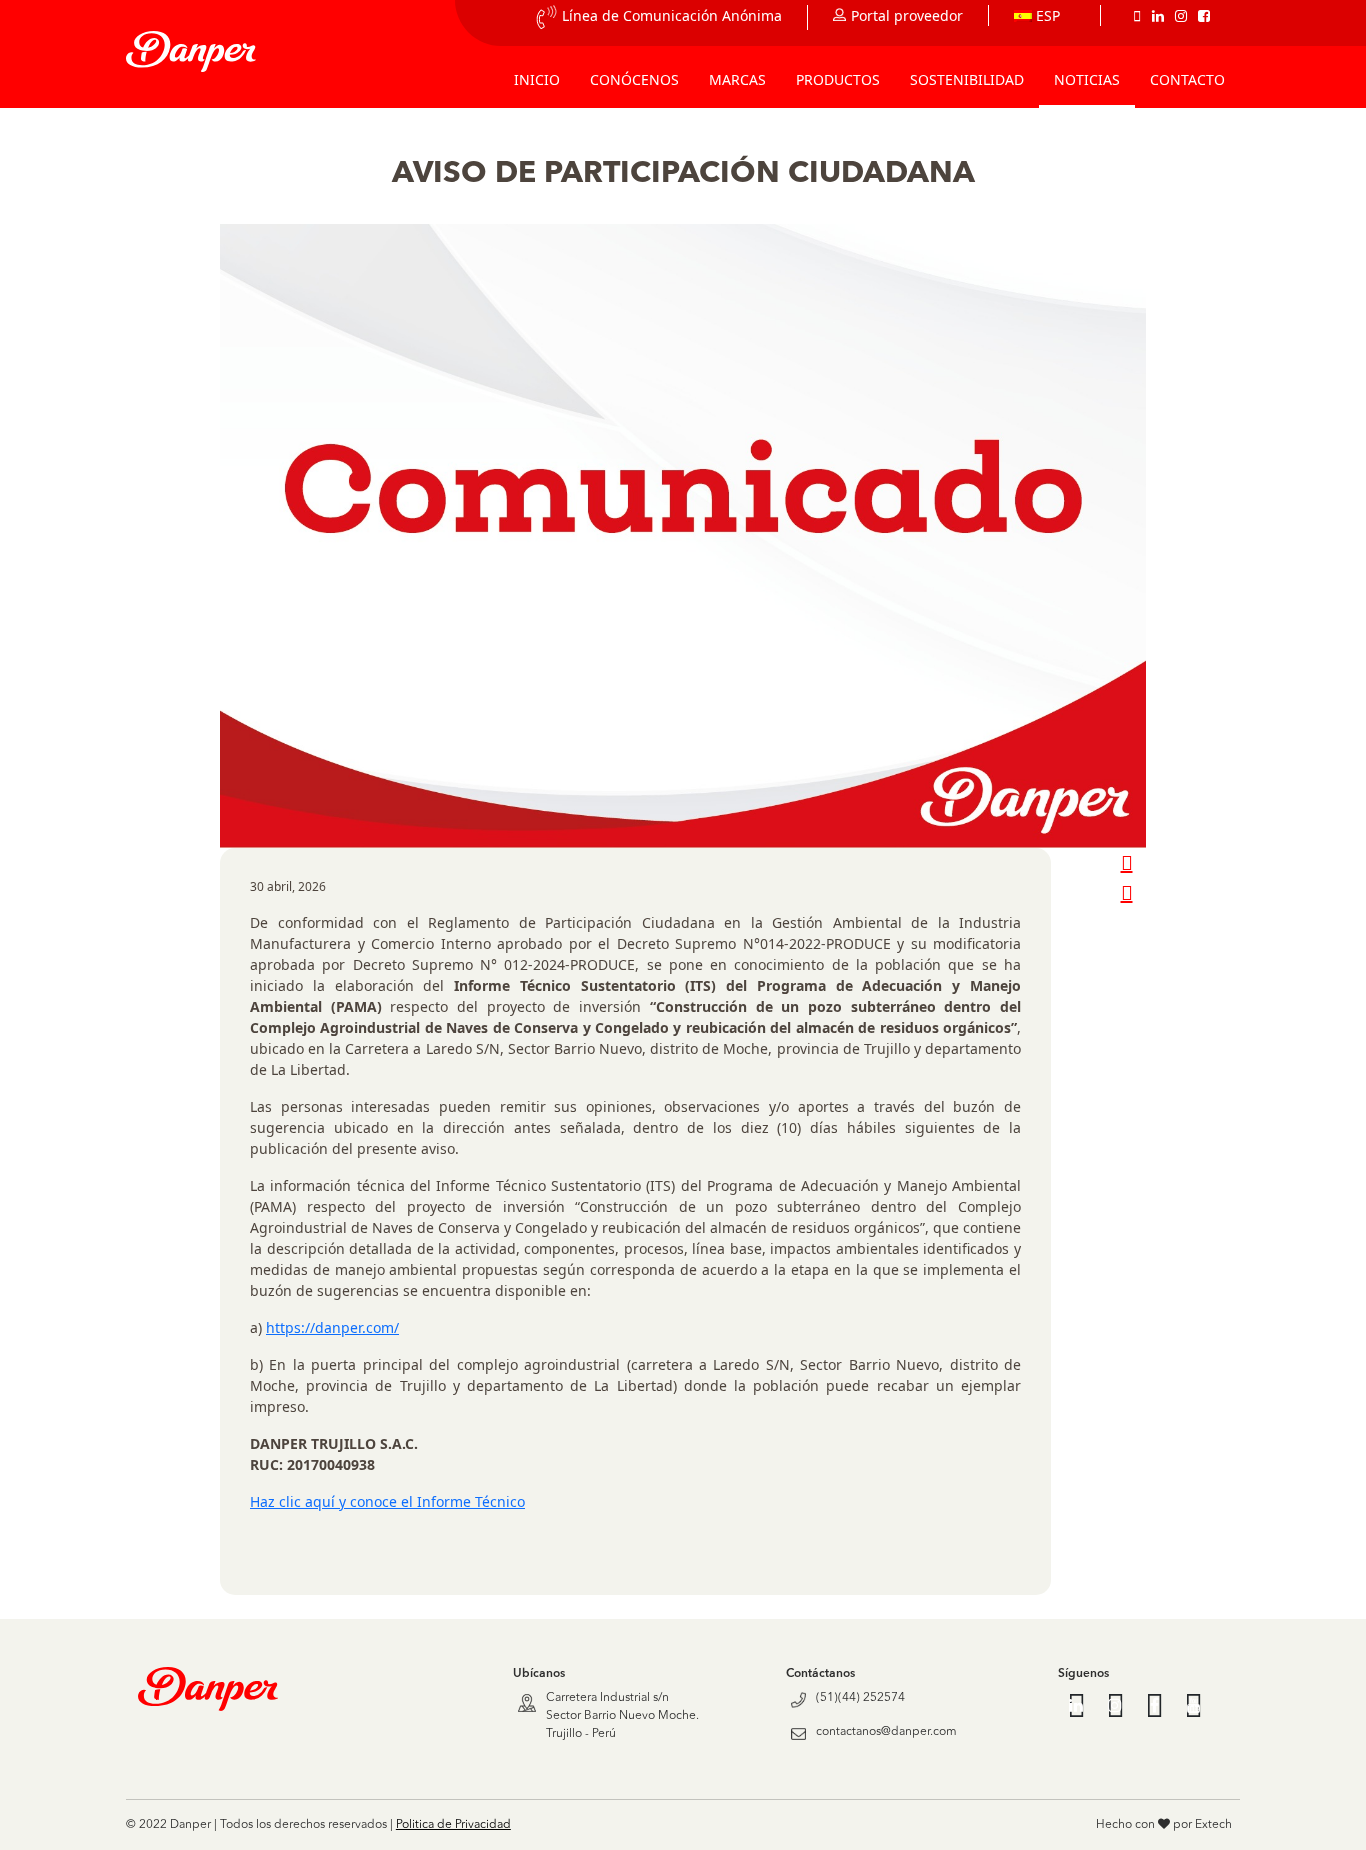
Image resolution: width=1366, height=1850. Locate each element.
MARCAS (737, 79)
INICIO (537, 79)
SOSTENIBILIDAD (967, 79)
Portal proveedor (907, 15)
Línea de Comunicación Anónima (672, 15)
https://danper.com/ (332, 1327)
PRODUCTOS (838, 79)
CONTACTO (1187, 79)
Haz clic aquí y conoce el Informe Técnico (387, 1501)
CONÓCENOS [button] (634, 79)
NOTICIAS (1087, 79)
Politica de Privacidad (453, 1825)
